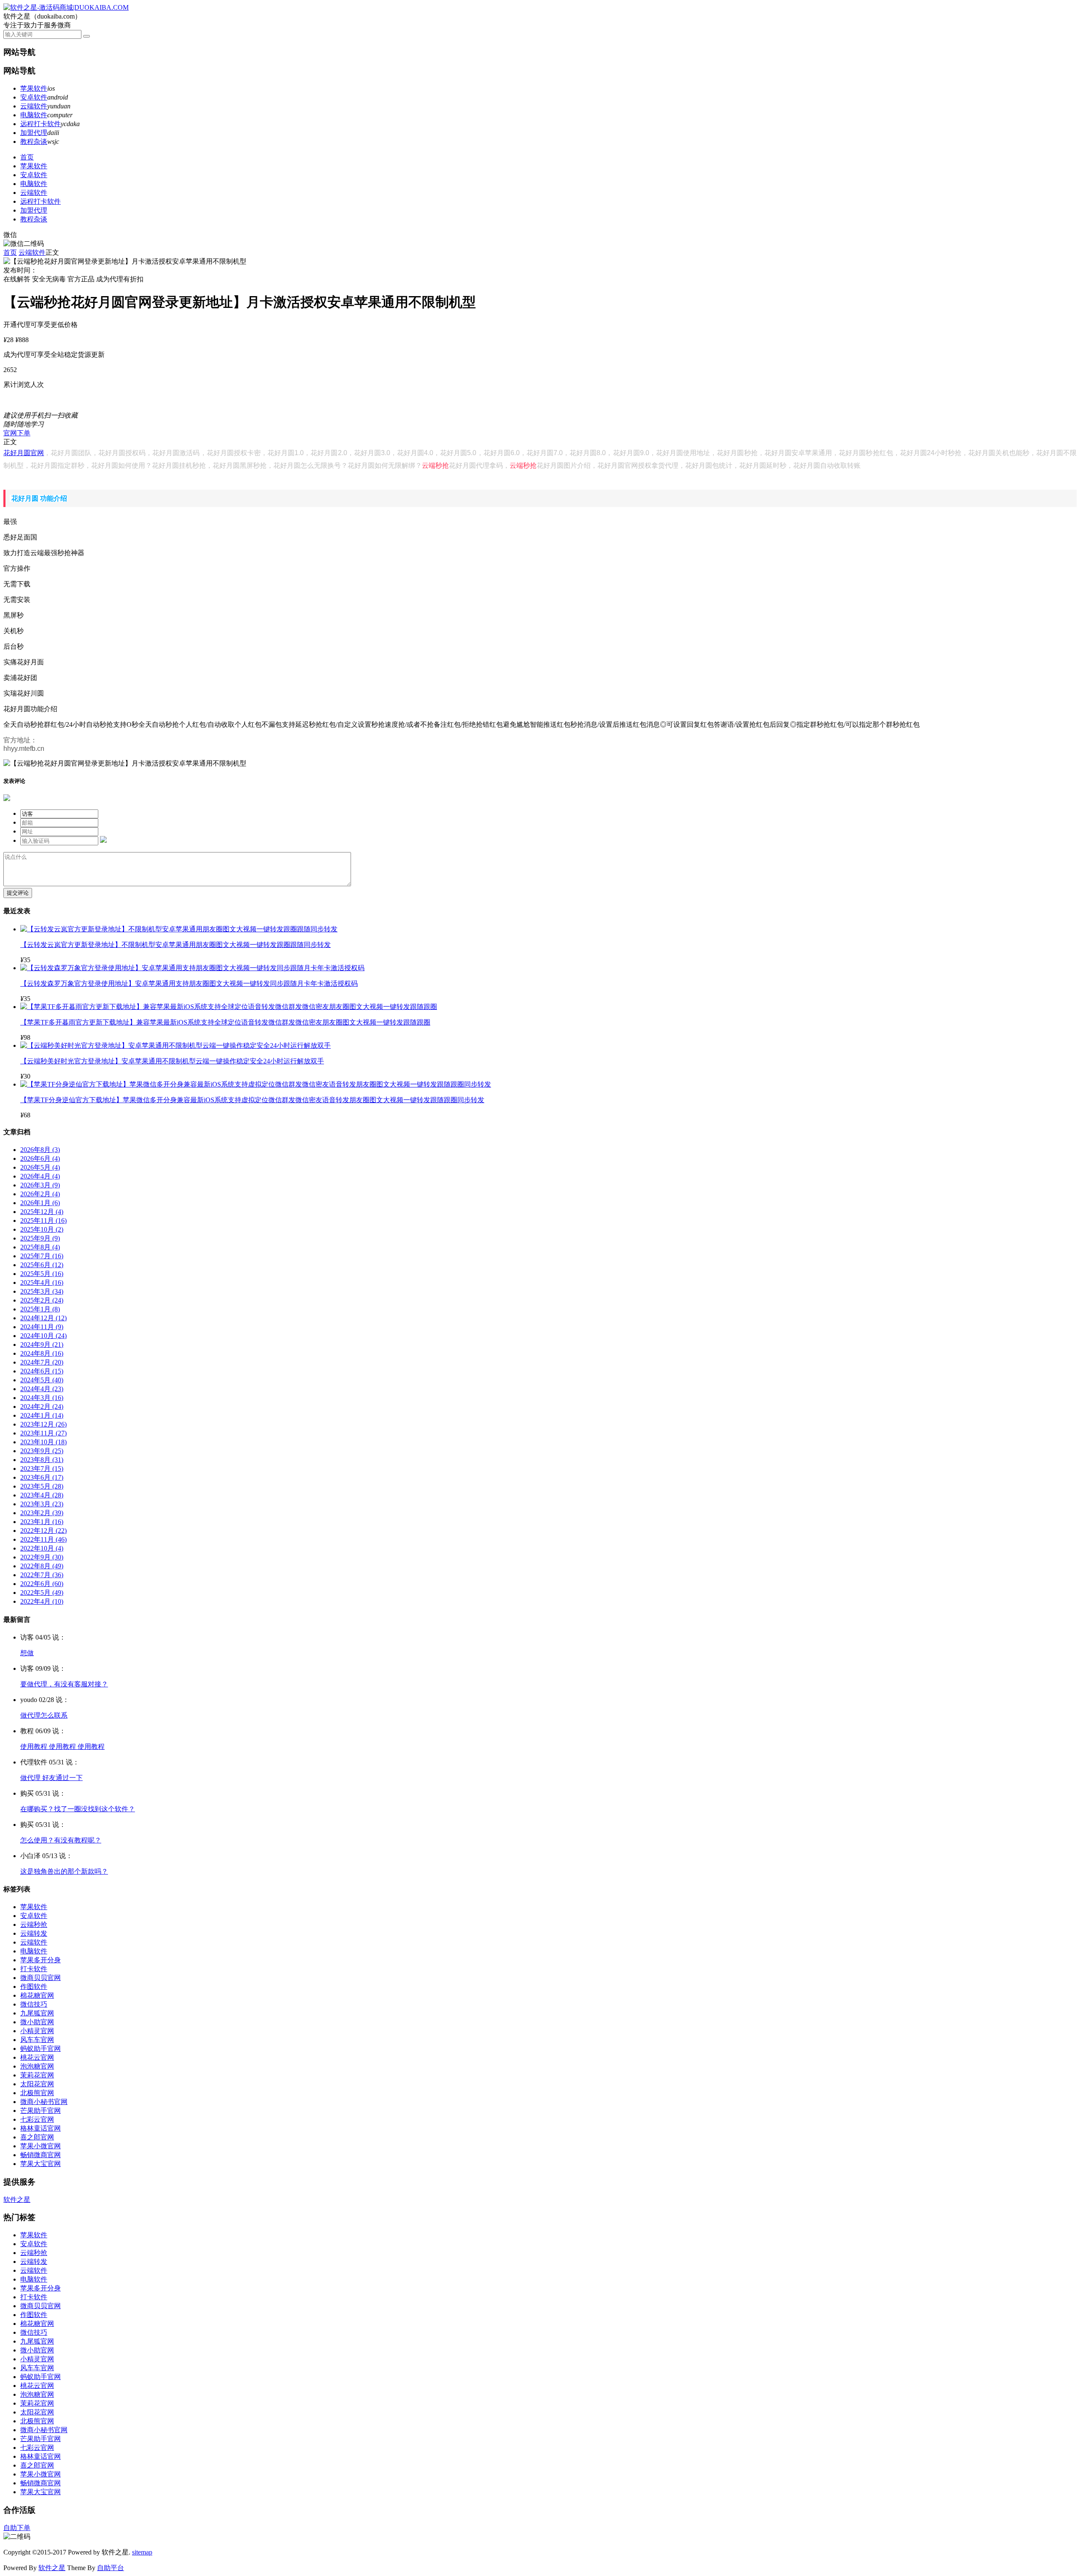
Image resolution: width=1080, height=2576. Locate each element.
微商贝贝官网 (40, 1978)
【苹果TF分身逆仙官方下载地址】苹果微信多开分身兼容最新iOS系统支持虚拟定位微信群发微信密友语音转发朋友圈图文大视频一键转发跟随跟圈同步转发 (252, 1100)
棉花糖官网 (37, 1995)
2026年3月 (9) (40, 1185)
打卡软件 (34, 1969)
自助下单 (17, 2528)
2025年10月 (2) (42, 1229)
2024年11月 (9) (42, 1327)
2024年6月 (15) (42, 1371)
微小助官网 (37, 2022)
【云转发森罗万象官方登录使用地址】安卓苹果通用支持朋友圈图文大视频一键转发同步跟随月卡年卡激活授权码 (189, 983)
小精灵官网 (37, 2031)
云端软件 (34, 106)
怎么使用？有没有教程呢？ (61, 1840)
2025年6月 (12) (42, 1265)
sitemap (142, 2552)
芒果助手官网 (40, 2111)
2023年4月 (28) (42, 1495)
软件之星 (17, 2200)
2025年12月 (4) (42, 1212)
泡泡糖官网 (37, 2066)
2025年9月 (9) (40, 1238)
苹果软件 (34, 88)
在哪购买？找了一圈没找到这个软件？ (78, 1809)
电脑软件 (34, 115)
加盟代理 (34, 133)
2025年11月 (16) (43, 1221)
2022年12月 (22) (43, 1531)
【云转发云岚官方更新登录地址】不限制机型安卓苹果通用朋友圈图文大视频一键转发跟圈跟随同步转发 (175, 945)
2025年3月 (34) (42, 1291)
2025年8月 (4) (40, 1247)
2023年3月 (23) (42, 1504)
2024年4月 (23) (42, 1389)
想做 (27, 1653)
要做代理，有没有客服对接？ (64, 1684)
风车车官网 (37, 2040)
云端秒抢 (435, 465)
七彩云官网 (37, 2119)
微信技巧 (34, 2004)
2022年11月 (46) (43, 1539)
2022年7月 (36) (42, 1575)
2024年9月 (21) (42, 1345)
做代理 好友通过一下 (51, 1778)
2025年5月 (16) (42, 1274)
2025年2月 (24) (42, 1300)
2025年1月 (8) (40, 1309)
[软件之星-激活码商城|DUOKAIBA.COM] (66, 7)
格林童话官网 (40, 2128)
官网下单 (17, 433)
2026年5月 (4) (40, 1167)
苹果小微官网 (40, 2146)
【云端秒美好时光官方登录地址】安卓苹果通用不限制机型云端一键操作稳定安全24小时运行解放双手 (172, 1061)
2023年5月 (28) (42, 1486)
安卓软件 (34, 97)
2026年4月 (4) (40, 1176)
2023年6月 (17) (42, 1477)
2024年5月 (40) (42, 1380)
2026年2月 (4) (40, 1194)
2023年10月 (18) (43, 1442)
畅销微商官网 (40, 2155)
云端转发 (34, 1933)
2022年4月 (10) (42, 1601)
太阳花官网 (37, 2084)
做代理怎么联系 (44, 1715)
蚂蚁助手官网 (40, 2049)
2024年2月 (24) (42, 1407)
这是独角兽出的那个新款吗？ (64, 1871)
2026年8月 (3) (40, 1150)
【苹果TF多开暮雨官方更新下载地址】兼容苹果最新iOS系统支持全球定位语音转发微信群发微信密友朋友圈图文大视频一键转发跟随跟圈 (225, 1022)
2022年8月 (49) (42, 1566)
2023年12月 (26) (43, 1424)
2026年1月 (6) (40, 1203)
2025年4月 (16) (42, 1283)
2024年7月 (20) (42, 1362)
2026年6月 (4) (40, 1159)
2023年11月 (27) (43, 1433)
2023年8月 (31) (42, 1460)
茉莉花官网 (37, 2075)
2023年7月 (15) (42, 1469)
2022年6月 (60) (42, 1584)
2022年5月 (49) (42, 1593)
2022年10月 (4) (42, 1548)
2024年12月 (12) (43, 1318)
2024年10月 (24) (43, 1336)
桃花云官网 (37, 2057)
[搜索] (86, 36)
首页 (27, 157)
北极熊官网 (37, 2093)
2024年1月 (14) (42, 1415)
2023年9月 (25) (42, 1451)
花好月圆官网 (24, 453)
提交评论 (18, 893)
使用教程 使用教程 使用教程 (62, 1747)
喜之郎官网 (37, 2137)
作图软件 (34, 1987)
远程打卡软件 (40, 124)
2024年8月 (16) (42, 1353)
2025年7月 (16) (42, 1256)
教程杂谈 (34, 142)
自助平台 (111, 2568)
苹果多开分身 (40, 1960)
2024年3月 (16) (42, 1398)
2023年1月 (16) (42, 1522)
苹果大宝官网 (40, 2164)
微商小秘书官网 (44, 2102)
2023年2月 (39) (42, 1513)
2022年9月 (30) (42, 1557)
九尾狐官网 (37, 2013)
